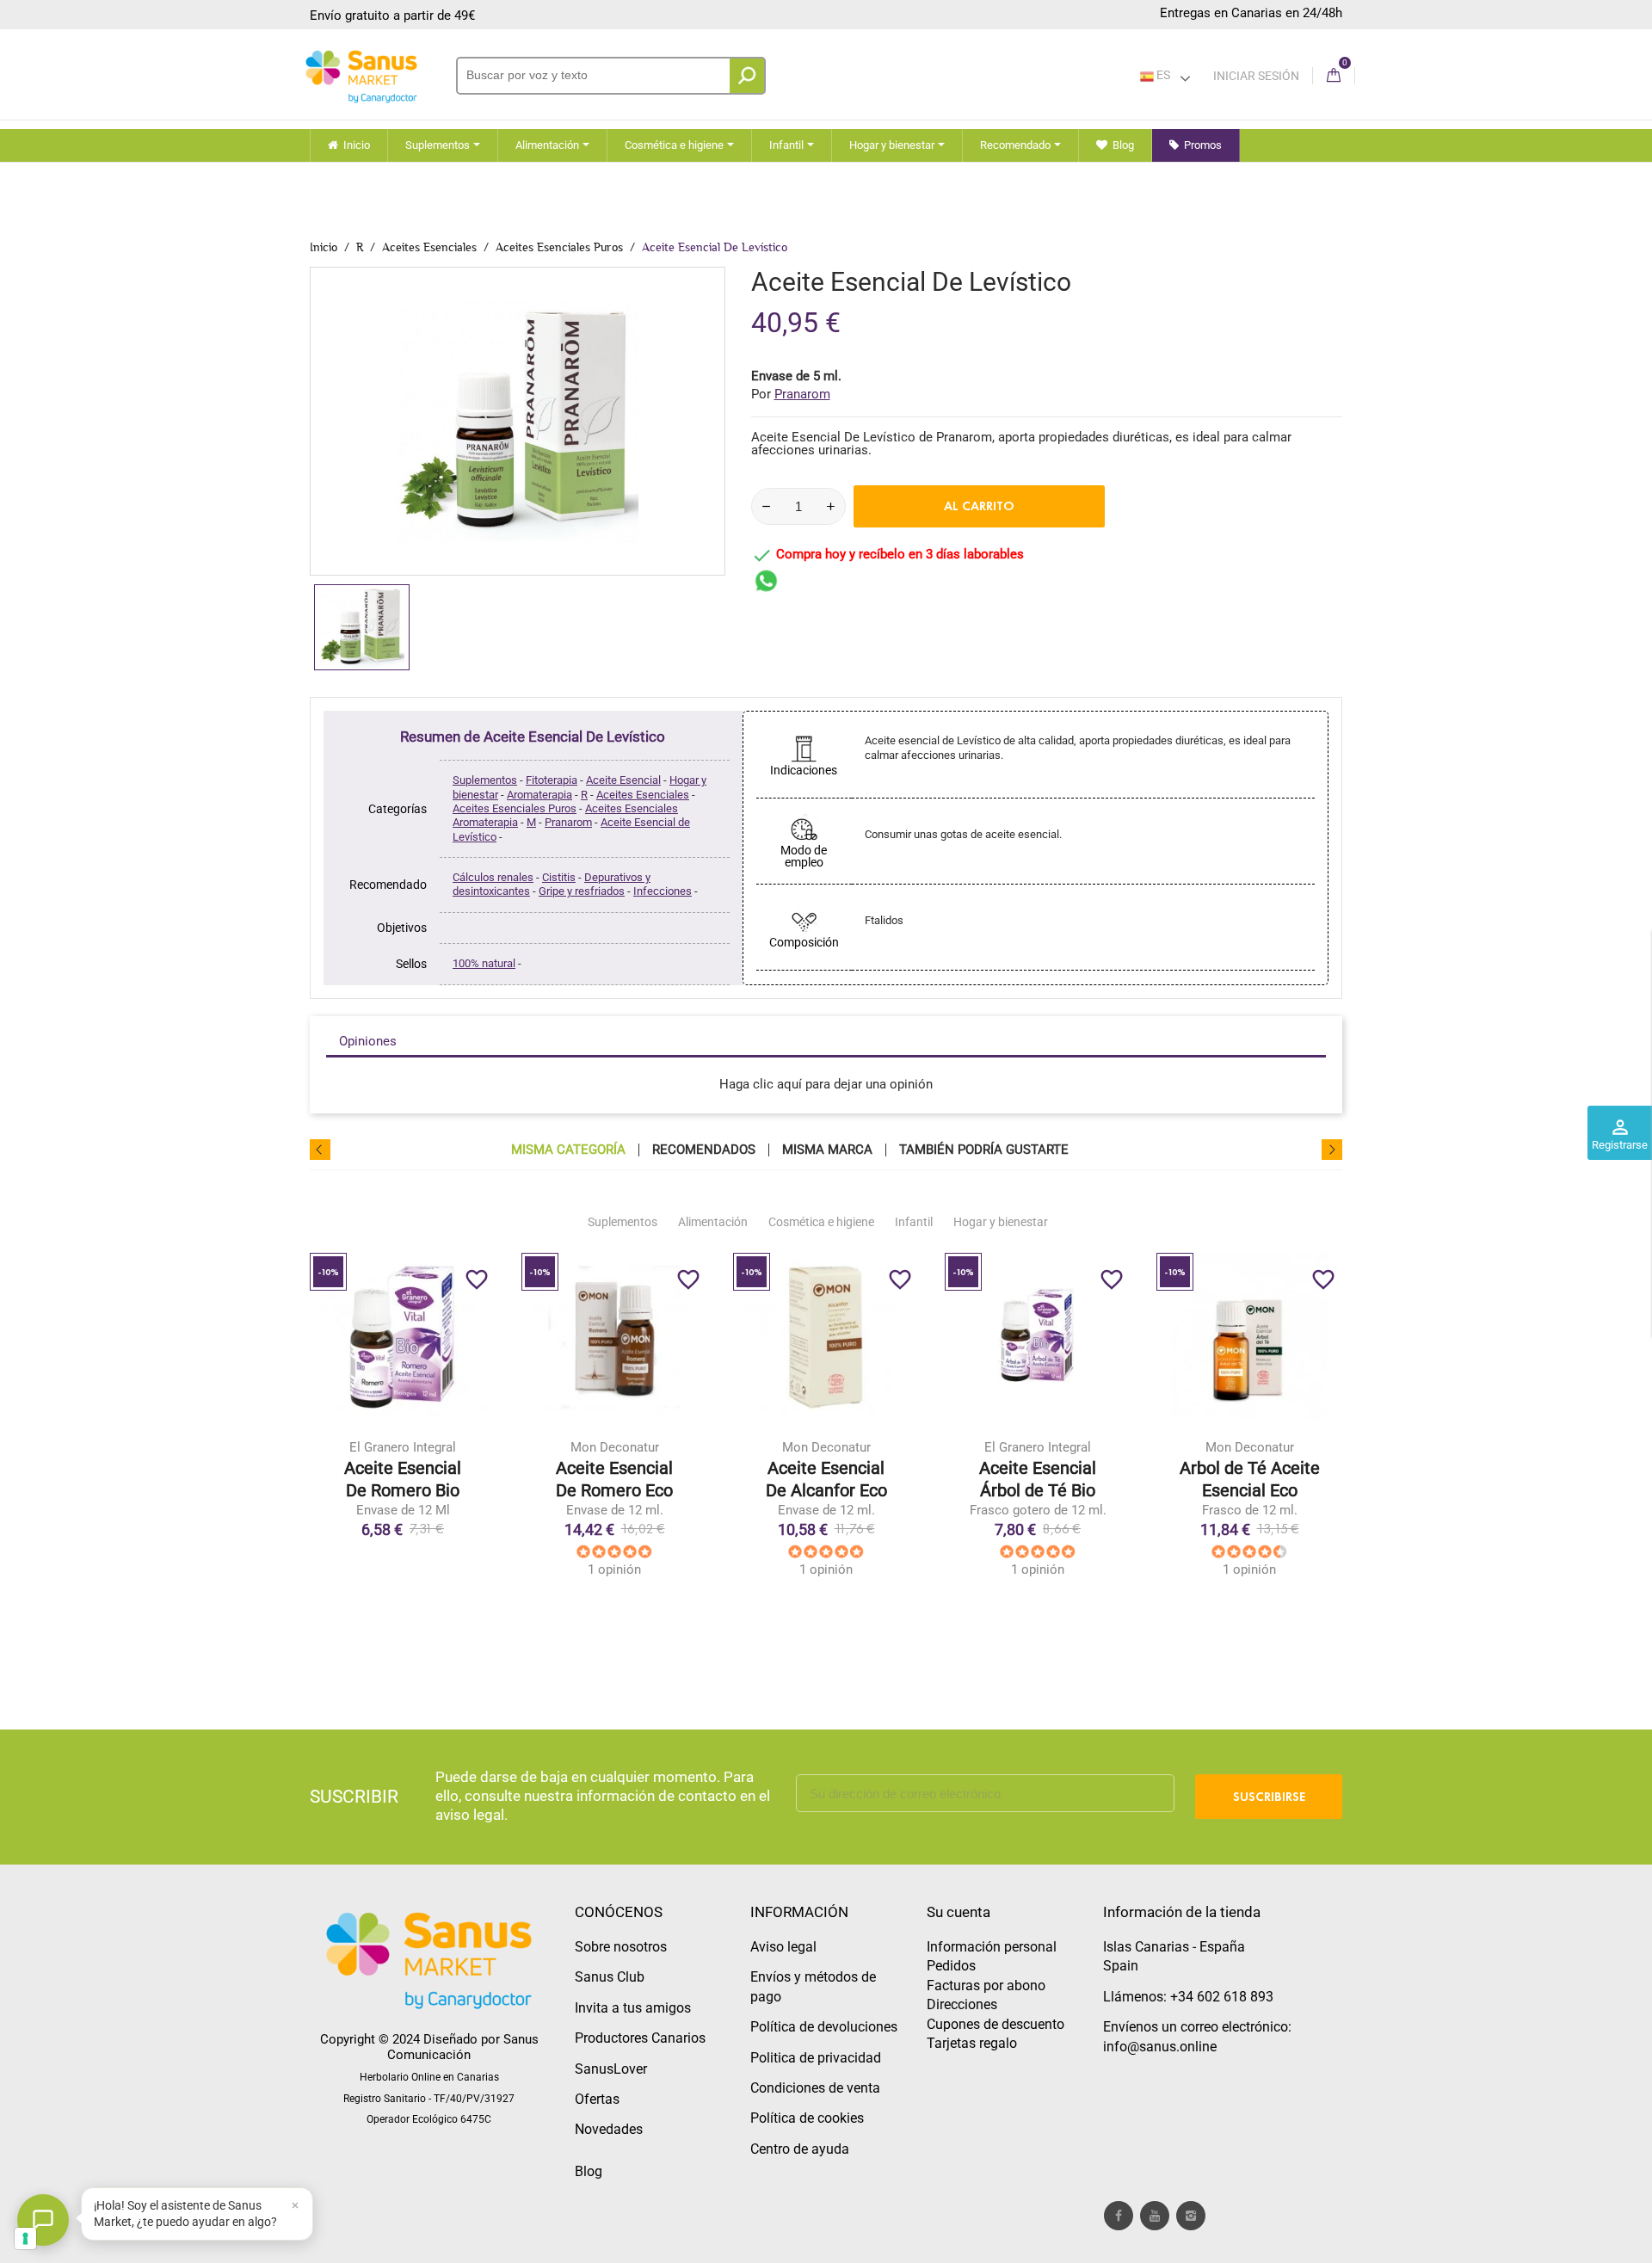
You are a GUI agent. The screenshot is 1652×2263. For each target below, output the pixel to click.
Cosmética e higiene (821, 1222)
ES (1162, 75)
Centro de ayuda (800, 2149)
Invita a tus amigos (633, 2008)
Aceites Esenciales (643, 795)
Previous (320, 1150)
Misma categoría (568, 1150)
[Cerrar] (295, 2205)
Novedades (609, 2129)
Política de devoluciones (824, 2027)
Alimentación (713, 1222)
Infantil (914, 1222)
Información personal (992, 1947)
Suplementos (485, 780)
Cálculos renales (493, 877)
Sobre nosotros (621, 1947)
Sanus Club (610, 1977)
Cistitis (559, 877)
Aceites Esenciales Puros (515, 808)
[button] (197, 2214)
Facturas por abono (986, 1986)
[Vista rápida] (438, 1440)
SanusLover (611, 2069)
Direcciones (962, 2004)
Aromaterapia (539, 795)
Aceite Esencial (623, 780)
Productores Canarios (640, 2038)
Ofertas (597, 2099)
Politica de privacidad (816, 2058)
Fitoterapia (552, 780)
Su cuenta (959, 1912)
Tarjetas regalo (972, 2043)
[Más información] (474, 1440)
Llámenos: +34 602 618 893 (1188, 1997)
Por (791, 394)
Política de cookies (807, 2118)
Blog (589, 2171)
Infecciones (663, 891)
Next (1332, 1150)
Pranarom (568, 822)
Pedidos (951, 1966)
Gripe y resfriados (582, 891)
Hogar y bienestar (1001, 1222)
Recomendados (704, 1150)
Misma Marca (827, 1150)
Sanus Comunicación (463, 2047)
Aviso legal (783, 1947)
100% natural (484, 963)
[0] (1334, 76)
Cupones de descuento (996, 2024)
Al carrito (979, 506)
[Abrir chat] (43, 2220)
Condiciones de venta (815, 2088)
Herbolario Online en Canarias (429, 2077)
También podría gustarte (984, 1150)
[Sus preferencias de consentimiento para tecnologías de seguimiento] (25, 2238)
